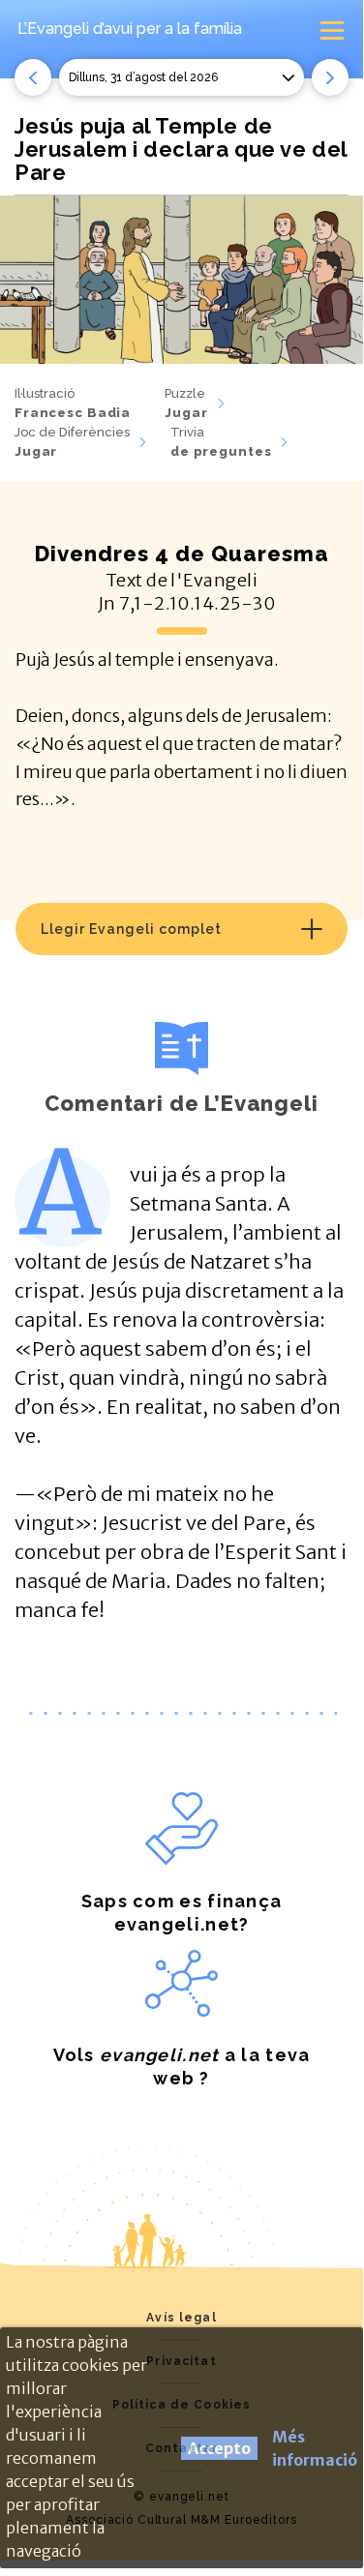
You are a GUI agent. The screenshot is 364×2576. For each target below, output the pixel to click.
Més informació (315, 2448)
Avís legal (181, 2318)
